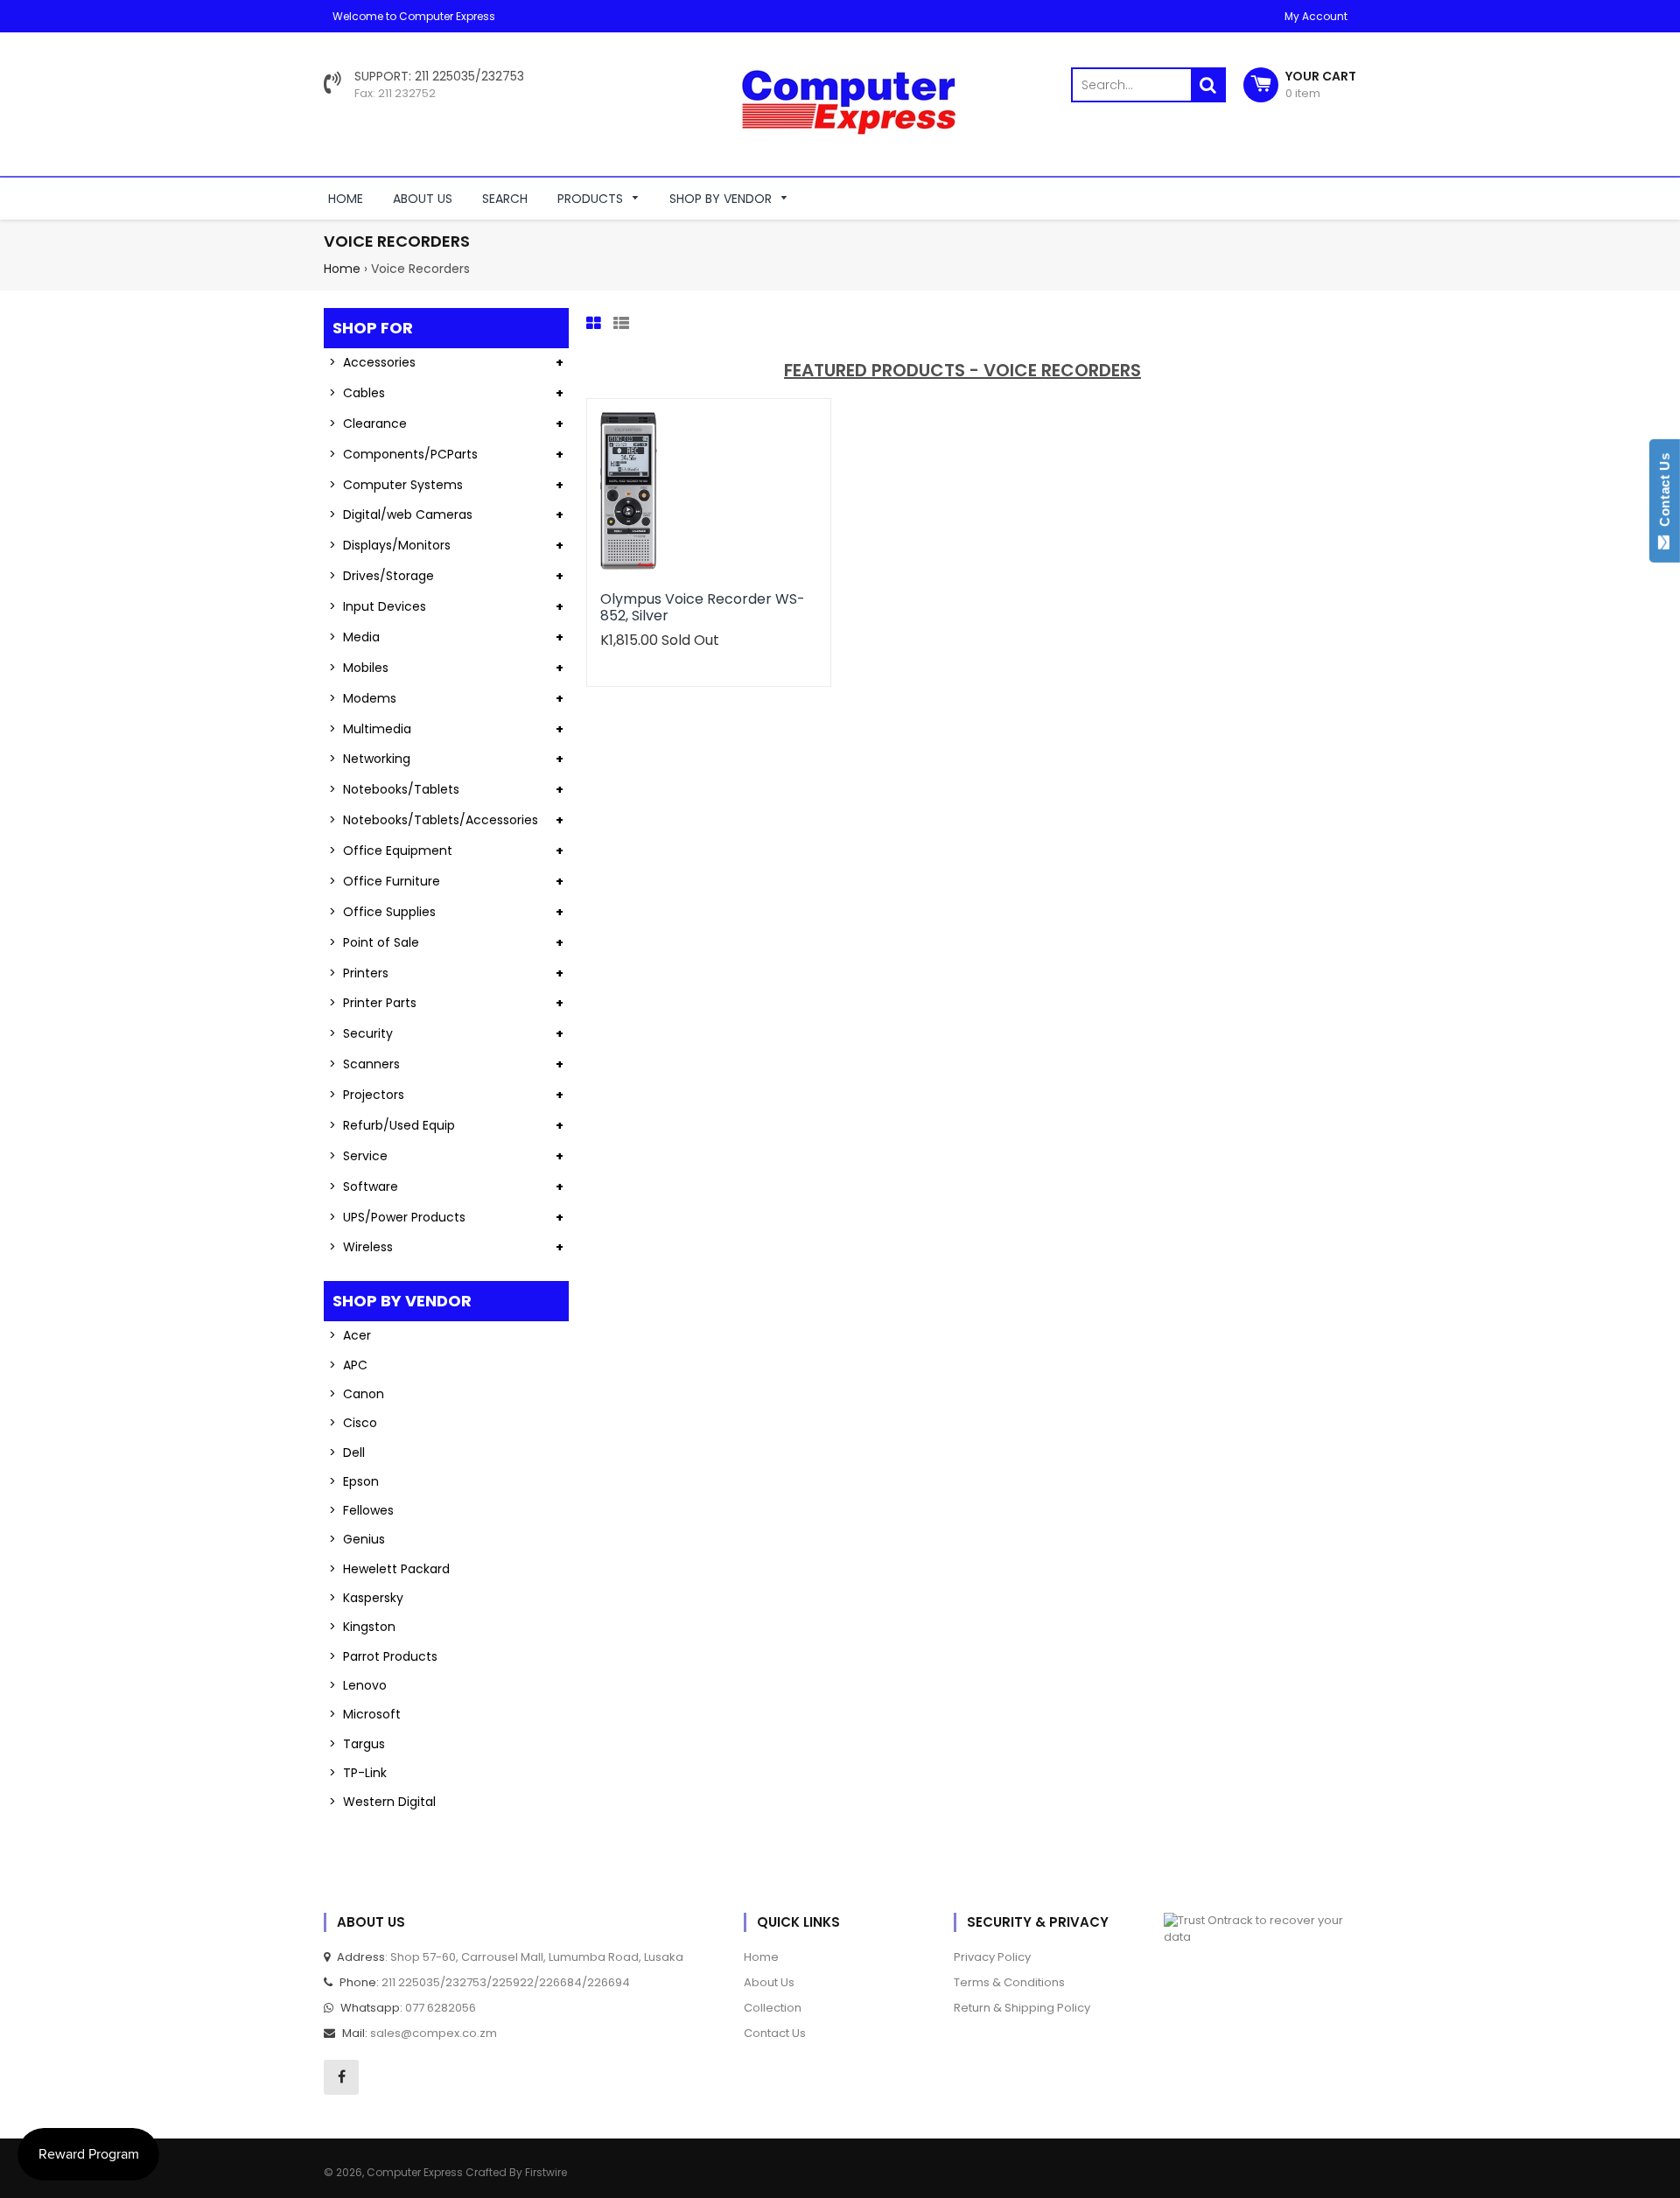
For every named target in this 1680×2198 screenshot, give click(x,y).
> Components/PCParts (403, 454)
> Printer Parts (373, 1003)
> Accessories (372, 362)
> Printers (359, 973)
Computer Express (416, 2172)
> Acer (350, 1335)
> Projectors (367, 1095)
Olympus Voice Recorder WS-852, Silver (703, 607)
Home (342, 269)
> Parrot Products (383, 1656)
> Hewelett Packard (389, 1569)
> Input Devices (378, 606)
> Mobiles (359, 668)
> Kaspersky (366, 1598)
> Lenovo (358, 1685)
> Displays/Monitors (390, 545)
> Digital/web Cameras (401, 514)
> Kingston (362, 1627)
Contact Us (1665, 493)
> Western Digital (382, 1802)
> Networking (370, 759)
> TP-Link (358, 1773)
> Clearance (368, 423)
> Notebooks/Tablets (394, 789)
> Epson (354, 1481)
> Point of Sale (374, 942)
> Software (364, 1186)
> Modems (363, 698)
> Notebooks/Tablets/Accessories (434, 820)
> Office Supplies (382, 912)
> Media (354, 637)
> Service (358, 1156)
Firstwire (546, 2172)
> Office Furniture (385, 881)
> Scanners (364, 1064)
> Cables (357, 393)
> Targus (357, 1744)
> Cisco (353, 1423)
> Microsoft (365, 1714)
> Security (361, 1033)
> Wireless (361, 1247)
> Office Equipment (391, 850)
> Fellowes (361, 1510)
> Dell (347, 1452)
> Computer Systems (396, 485)
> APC (348, 1365)
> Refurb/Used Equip (392, 1125)
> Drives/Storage (381, 576)
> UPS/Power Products (397, 1217)
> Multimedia (370, 729)
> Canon (357, 1394)
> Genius (357, 1539)
